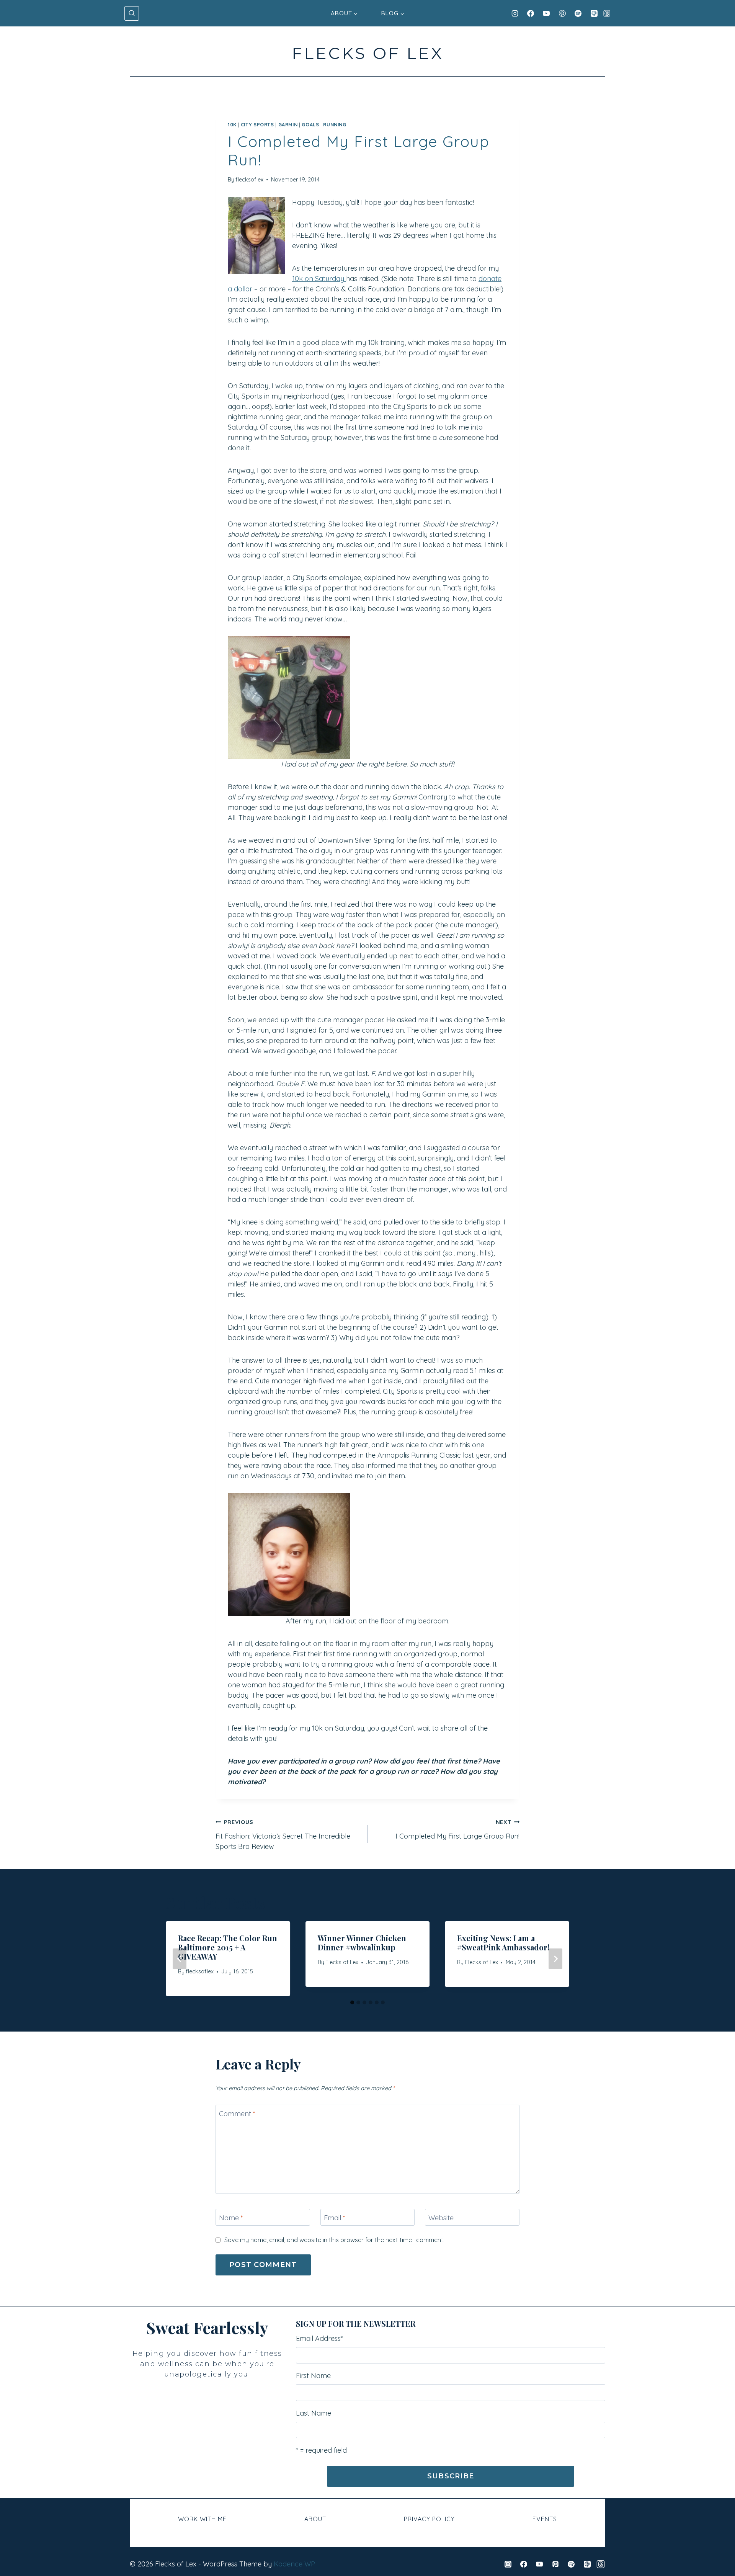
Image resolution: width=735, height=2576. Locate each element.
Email (335, 2218)
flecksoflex (249, 180)
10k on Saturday (319, 279)
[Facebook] (531, 13)
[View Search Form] (132, 13)
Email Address (319, 2338)
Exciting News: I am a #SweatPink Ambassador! (503, 1943)
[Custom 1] (601, 2564)
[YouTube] (546, 13)
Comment (237, 2114)
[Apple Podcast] (594, 13)
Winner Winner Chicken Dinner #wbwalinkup (362, 1943)
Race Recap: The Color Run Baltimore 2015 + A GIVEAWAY (228, 1947)
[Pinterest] (562, 13)
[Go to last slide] (180, 1959)
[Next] (555, 1959)
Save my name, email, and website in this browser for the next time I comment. (334, 2240)
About (315, 2519)
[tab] (352, 2002)
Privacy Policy (429, 2519)
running (335, 124)
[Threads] (607, 13)
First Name (313, 2376)
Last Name (314, 2413)
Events (545, 2519)
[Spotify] (578, 13)
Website (441, 2218)
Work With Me (202, 2519)
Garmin (288, 124)
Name (231, 2218)
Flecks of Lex (342, 1962)
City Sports (257, 124)
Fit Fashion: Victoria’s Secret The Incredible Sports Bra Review (283, 1835)
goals (310, 124)
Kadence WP (294, 2564)
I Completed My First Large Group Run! (457, 1830)
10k (232, 124)
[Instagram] (515, 13)
